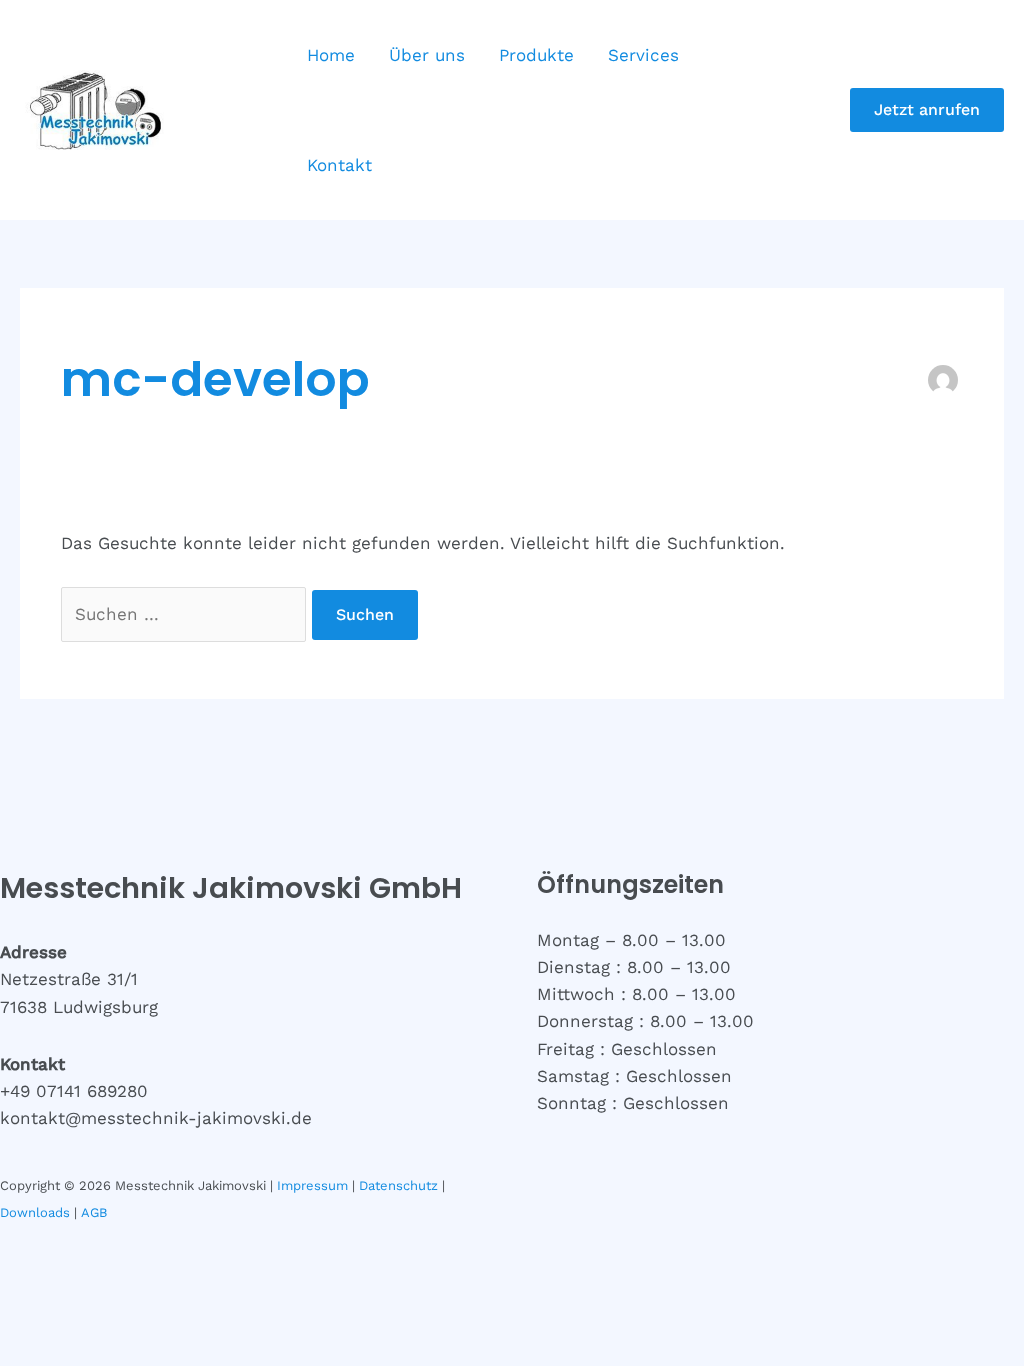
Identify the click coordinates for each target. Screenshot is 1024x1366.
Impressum (312, 1185)
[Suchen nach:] (187, 614)
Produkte (536, 55)
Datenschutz (398, 1185)
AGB (94, 1212)
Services (643, 55)
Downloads (35, 1212)
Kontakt (339, 165)
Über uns (427, 55)
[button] (927, 110)
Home (331, 55)
